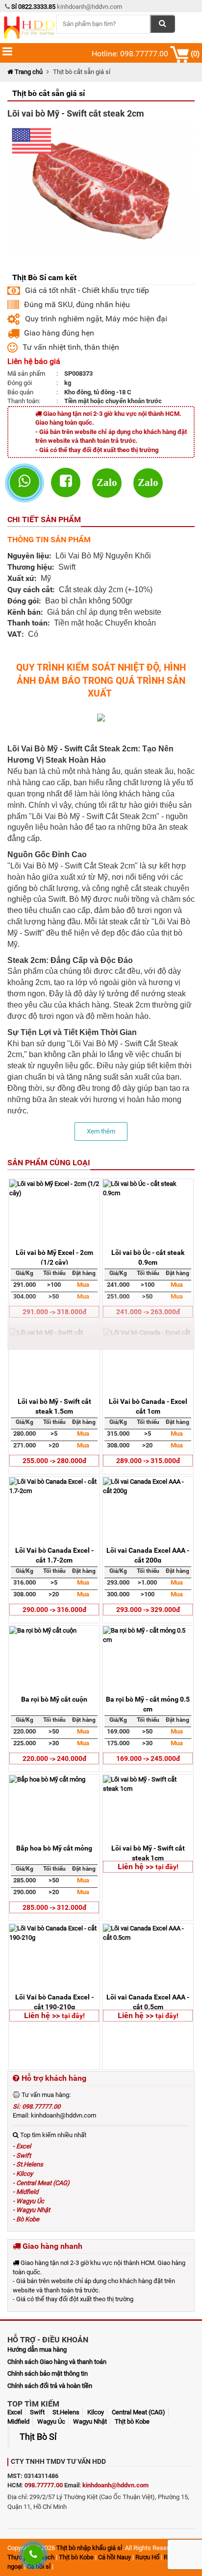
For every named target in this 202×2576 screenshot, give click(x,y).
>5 (54, 1433)
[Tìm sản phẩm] (163, 24)
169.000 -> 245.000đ (148, 1758)
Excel (15, 2412)
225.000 (25, 1743)
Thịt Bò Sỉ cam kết (44, 277)
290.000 (25, 1892)
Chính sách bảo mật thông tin (48, 2373)
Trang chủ (28, 72)
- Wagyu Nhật (31, 2210)
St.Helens (66, 2412)
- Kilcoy (23, 2174)
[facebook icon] (69, 483)
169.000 (118, 1731)
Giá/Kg (25, 1273)
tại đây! (167, 1867)
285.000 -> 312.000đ (54, 1907)
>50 (54, 1731)
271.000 (25, 1445)
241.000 (118, 1285)
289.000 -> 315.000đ (148, 1461)
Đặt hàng (84, 1273)
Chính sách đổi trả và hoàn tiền (50, 2386)
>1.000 (147, 1582)
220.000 (25, 1731)
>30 (54, 1743)
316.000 (25, 1582)
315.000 (118, 1433)
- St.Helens (28, 2164)
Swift (37, 2412)
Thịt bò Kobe (132, 2421)
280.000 (25, 1433)
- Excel (22, 2146)
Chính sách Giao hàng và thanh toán (57, 2362)
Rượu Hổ (147, 2557)
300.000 (118, 1594)
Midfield (18, 2421)
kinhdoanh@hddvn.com (115, 2485)
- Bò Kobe (26, 2219)
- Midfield (25, 2192)
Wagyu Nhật (90, 2421)
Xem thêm (101, 1131)
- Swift (22, 2155)
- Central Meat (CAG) (41, 2183)
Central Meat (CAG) (139, 2412)
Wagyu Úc (51, 2421)
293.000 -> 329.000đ (148, 1610)
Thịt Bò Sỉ (38, 2437)
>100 (54, 1285)
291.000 (25, 1285)
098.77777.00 (44, 2485)
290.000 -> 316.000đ (54, 1610)
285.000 (25, 1880)
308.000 (118, 1445)
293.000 (118, 1582)
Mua (83, 1285)
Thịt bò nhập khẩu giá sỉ (89, 2548)
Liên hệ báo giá (34, 361)
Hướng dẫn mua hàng (37, 2349)
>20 (54, 1445)
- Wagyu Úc (28, 2201)
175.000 (118, 1743)
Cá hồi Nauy (114, 2557)
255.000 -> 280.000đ (54, 1461)
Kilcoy (96, 2412)
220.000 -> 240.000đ (54, 1758)
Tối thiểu (54, 1273)
